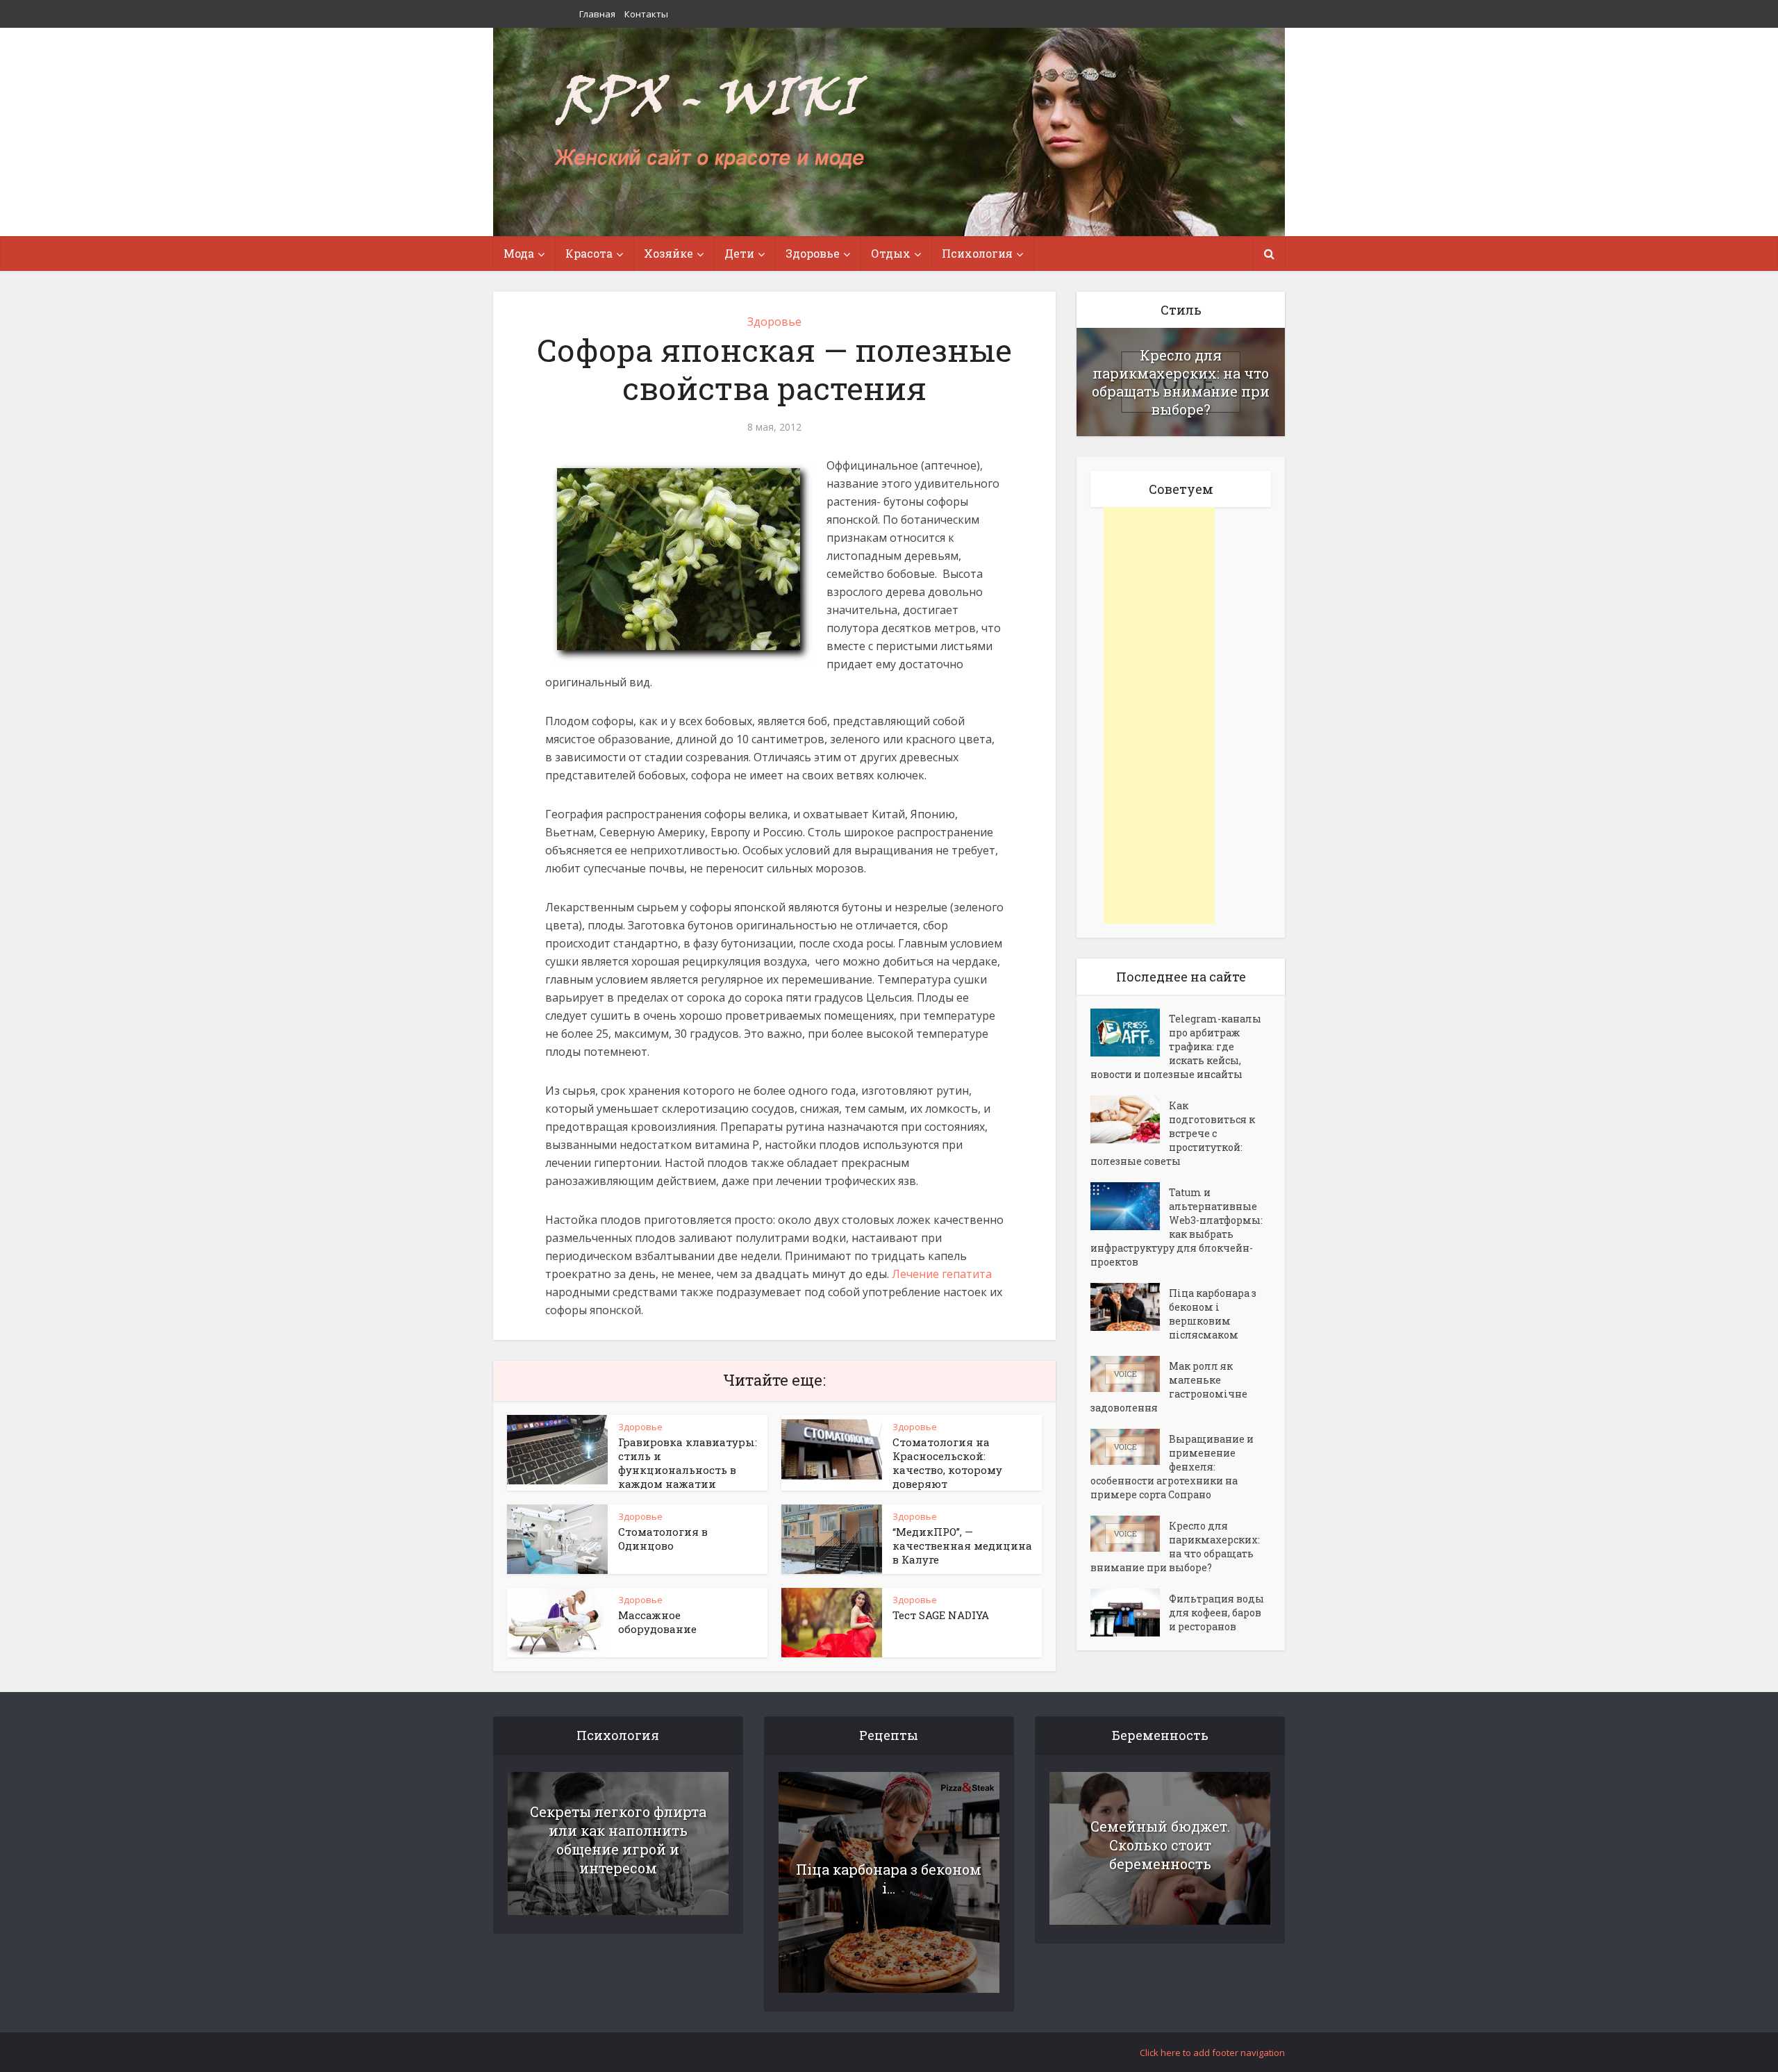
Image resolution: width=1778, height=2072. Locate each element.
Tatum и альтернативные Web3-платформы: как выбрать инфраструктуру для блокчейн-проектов (1177, 1227)
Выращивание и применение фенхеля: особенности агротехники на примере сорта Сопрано (1172, 1467)
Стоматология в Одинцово (663, 1539)
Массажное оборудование (657, 1622)
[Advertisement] (1159, 715)
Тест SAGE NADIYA (941, 1615)
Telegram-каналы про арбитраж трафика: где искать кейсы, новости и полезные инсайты (1176, 1046)
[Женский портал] (711, 123)
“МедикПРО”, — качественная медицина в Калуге (962, 1545)
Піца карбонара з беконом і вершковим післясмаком (1213, 1314)
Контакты (646, 14)
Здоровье (774, 322)
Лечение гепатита (942, 1274)
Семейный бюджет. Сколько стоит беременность (1160, 1845)
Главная (597, 14)
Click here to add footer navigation (1212, 2053)
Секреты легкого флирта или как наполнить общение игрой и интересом (618, 1840)
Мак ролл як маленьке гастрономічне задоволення (1169, 1387)
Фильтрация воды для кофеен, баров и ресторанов (1216, 1613)
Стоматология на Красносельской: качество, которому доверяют (947, 1463)
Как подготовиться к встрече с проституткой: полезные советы (1173, 1133)
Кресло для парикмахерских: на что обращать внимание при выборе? (1181, 382)
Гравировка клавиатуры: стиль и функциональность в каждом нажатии (688, 1463)
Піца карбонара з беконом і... (889, 1879)
